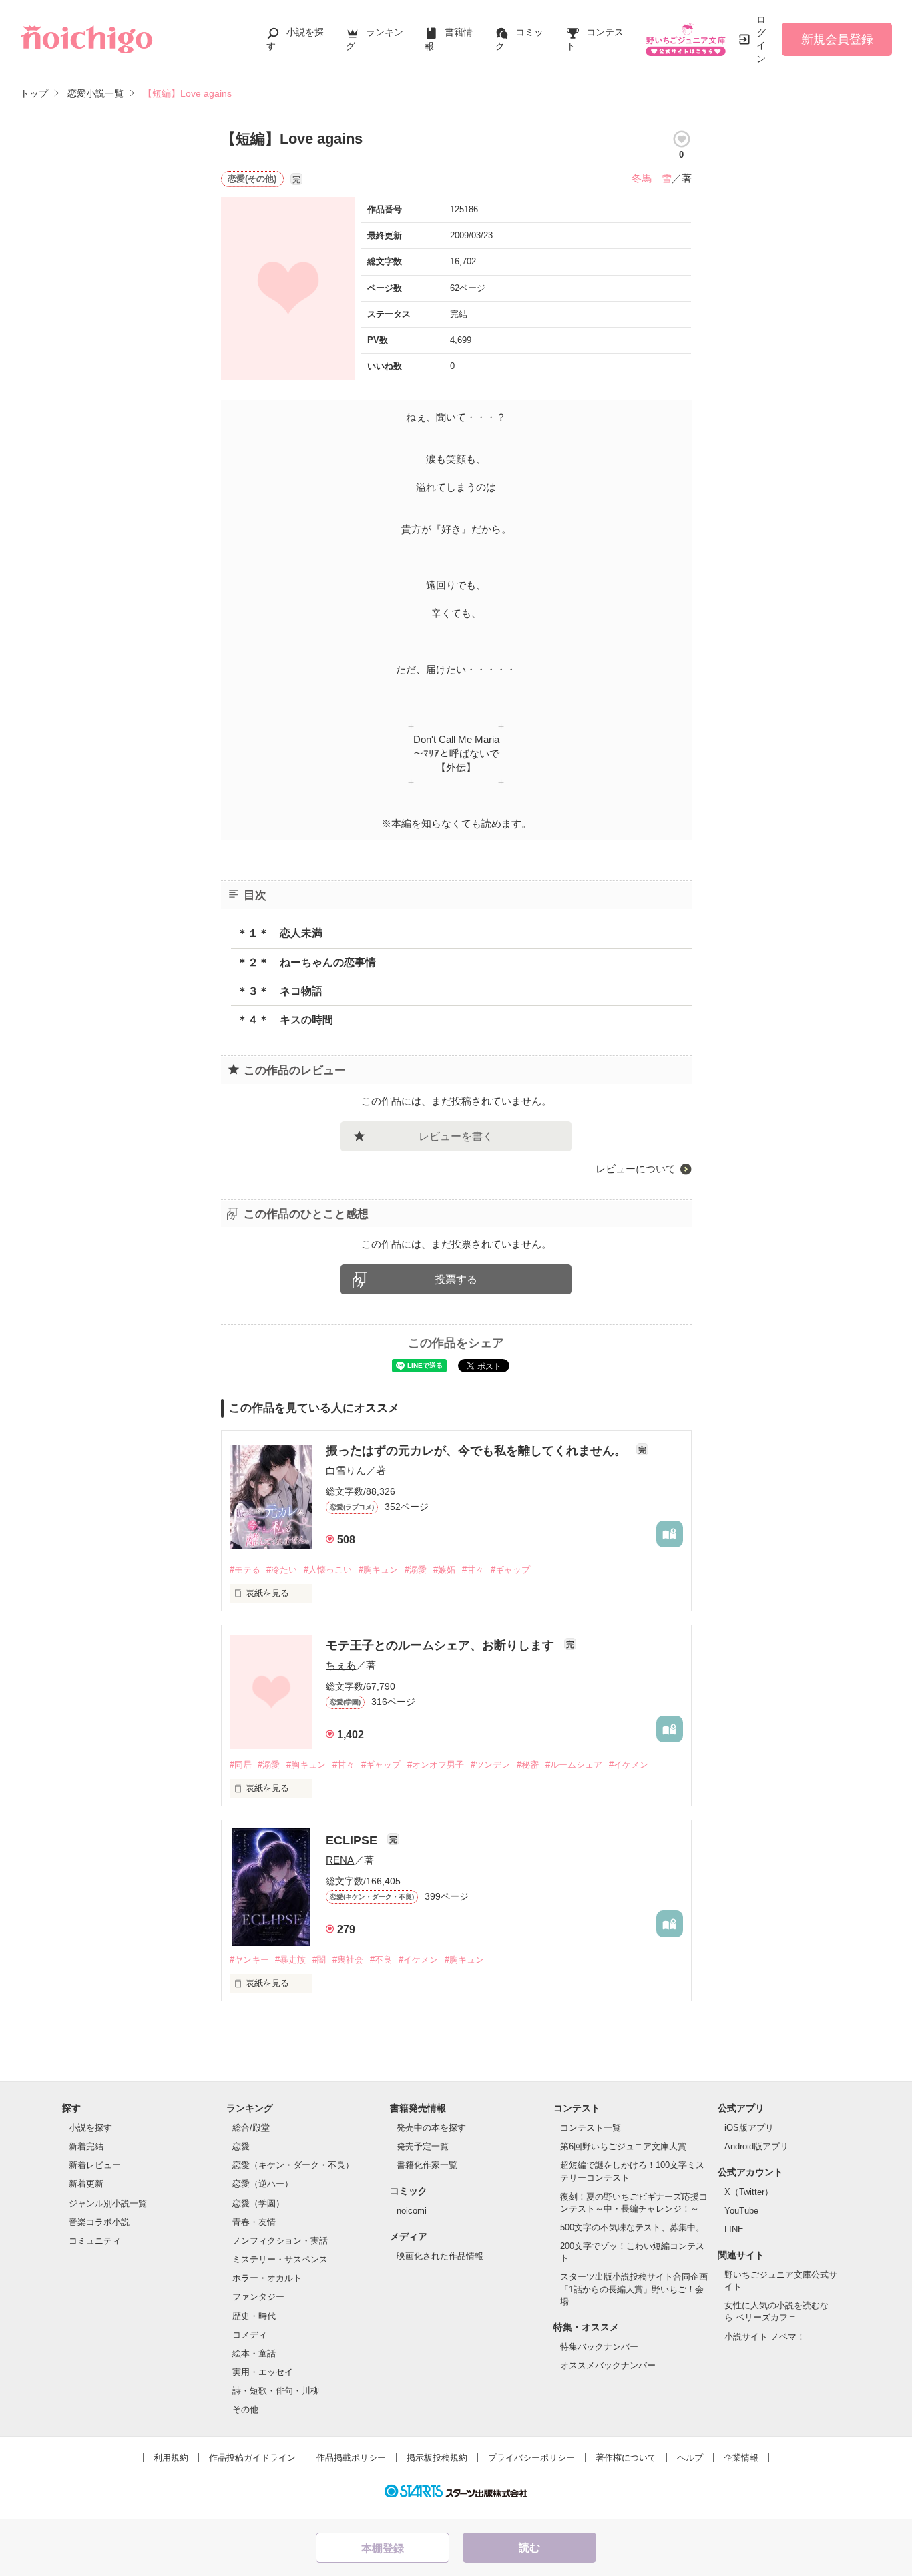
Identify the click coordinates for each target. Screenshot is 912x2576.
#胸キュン (378, 1570)
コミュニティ (95, 2241)
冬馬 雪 (652, 178)
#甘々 (473, 1570)
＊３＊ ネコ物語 (280, 991)
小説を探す (90, 2128)
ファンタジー (258, 2297)
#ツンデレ (490, 1765)
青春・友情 (254, 2222)
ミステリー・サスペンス (280, 2259)
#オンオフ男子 (436, 1765)
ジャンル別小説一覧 (108, 2203)
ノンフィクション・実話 (280, 2241)
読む (529, 2548)
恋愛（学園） (258, 2203)
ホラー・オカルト (267, 2278)
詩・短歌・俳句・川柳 (276, 2391)
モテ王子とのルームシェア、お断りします (442, 1645)
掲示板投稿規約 (437, 2458)
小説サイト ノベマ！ (765, 2337)
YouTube (741, 2211)
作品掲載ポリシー (351, 2458)
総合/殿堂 (251, 2128)
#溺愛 (416, 1570)
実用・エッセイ (263, 2372)
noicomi (412, 2211)
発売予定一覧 (423, 2146)
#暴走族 (290, 1960)
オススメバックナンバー (608, 2365)
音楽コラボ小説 (99, 2222)
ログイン (761, 39)
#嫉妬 (444, 1570)
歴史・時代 (254, 2316)
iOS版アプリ (749, 2128)
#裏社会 (348, 1960)
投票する (456, 1279)
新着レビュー (95, 2165)
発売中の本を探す (431, 2128)
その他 (245, 2409)
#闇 (319, 1960)
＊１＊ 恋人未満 (280, 933)
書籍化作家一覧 (427, 2165)
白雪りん (346, 1470)
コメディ (250, 2335)
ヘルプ (690, 2458)
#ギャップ (510, 1570)
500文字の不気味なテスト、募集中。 (632, 2227)
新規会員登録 (837, 39)
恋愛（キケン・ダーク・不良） (293, 2165)
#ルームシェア (574, 1765)
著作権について (626, 2458)
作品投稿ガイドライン (252, 2458)
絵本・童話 (254, 2353)
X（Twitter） (749, 2192)
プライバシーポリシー (531, 2458)
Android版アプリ (756, 2146)
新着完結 (86, 2146)
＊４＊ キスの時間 (285, 1020)
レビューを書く (456, 1136)
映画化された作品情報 (440, 2256)
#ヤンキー (249, 1960)
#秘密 (528, 1765)
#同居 (241, 1765)
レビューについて (636, 1169)
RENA (340, 1860)
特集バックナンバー (599, 2347)
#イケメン (629, 1765)
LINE (734, 2229)
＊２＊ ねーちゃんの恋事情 (306, 962)
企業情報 (741, 2458)
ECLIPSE (353, 1840)
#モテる (245, 1570)
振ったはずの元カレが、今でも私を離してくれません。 (478, 1451)
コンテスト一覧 (591, 2128)
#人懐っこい (328, 1570)
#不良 (381, 1960)
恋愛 (241, 2146)
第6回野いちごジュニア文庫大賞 (623, 2146)
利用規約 (171, 2458)
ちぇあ (341, 1665)
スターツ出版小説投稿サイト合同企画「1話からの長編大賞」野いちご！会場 (634, 2289)
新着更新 (86, 2184)
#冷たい (282, 1570)
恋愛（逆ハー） (263, 2184)
